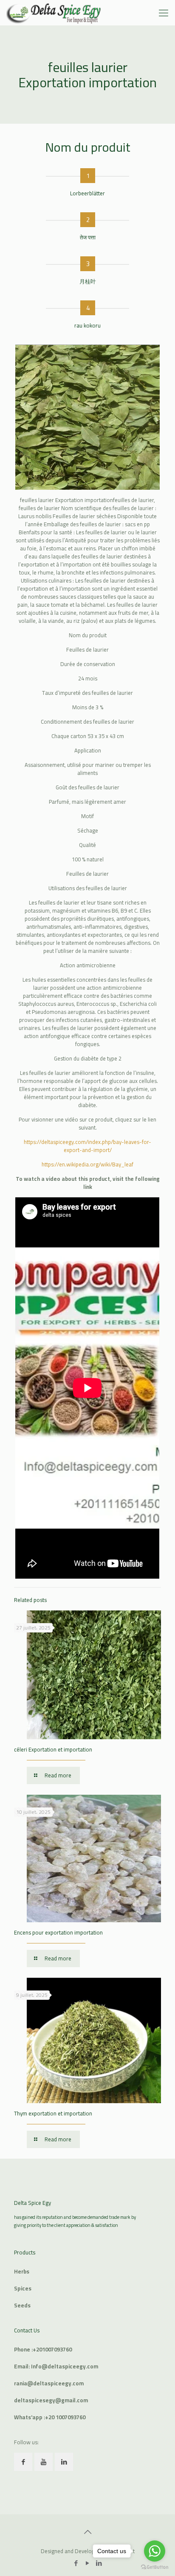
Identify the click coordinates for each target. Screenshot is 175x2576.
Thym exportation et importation (53, 2113)
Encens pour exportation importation (58, 1932)
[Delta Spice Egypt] (54, 13)
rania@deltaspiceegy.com (49, 2383)
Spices (23, 2288)
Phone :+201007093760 (43, 2349)
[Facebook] (76, 2563)
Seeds (22, 2305)
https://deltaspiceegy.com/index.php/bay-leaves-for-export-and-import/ (87, 1146)
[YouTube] (88, 2563)
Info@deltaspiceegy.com (65, 2366)
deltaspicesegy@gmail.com (51, 2400)
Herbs (22, 2271)
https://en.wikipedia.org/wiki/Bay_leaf (87, 1164)
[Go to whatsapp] (155, 2551)
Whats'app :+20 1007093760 (50, 2417)
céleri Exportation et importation (53, 1749)
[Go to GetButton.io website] (155, 2567)
